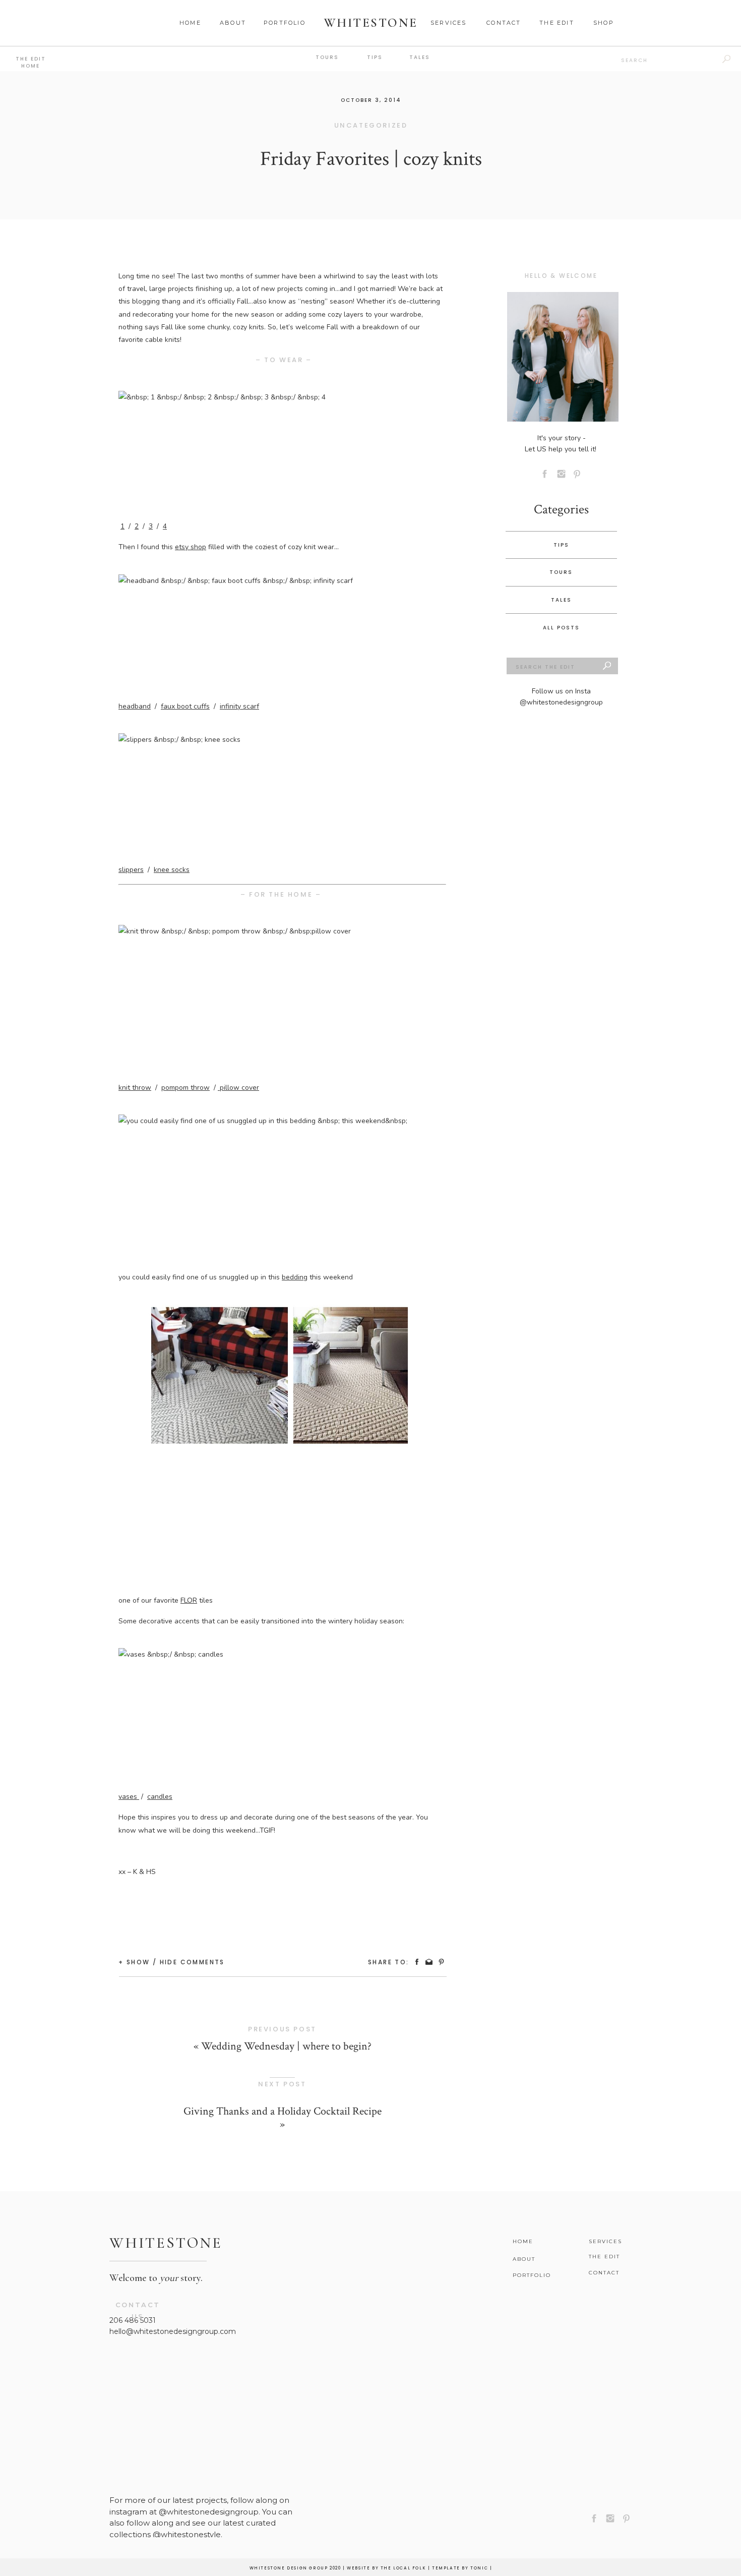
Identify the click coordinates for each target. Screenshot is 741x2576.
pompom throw (186, 1088)
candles (160, 1797)
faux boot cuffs (185, 706)
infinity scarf (239, 706)
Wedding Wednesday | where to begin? (286, 2046)
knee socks (172, 870)
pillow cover (238, 1088)
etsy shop (191, 547)
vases (129, 1797)
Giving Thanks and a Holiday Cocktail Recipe (283, 2111)
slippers (131, 870)
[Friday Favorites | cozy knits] (563, 357)
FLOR (189, 1600)
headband (135, 706)
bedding (295, 1277)
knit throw (135, 1088)
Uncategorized (371, 125)
